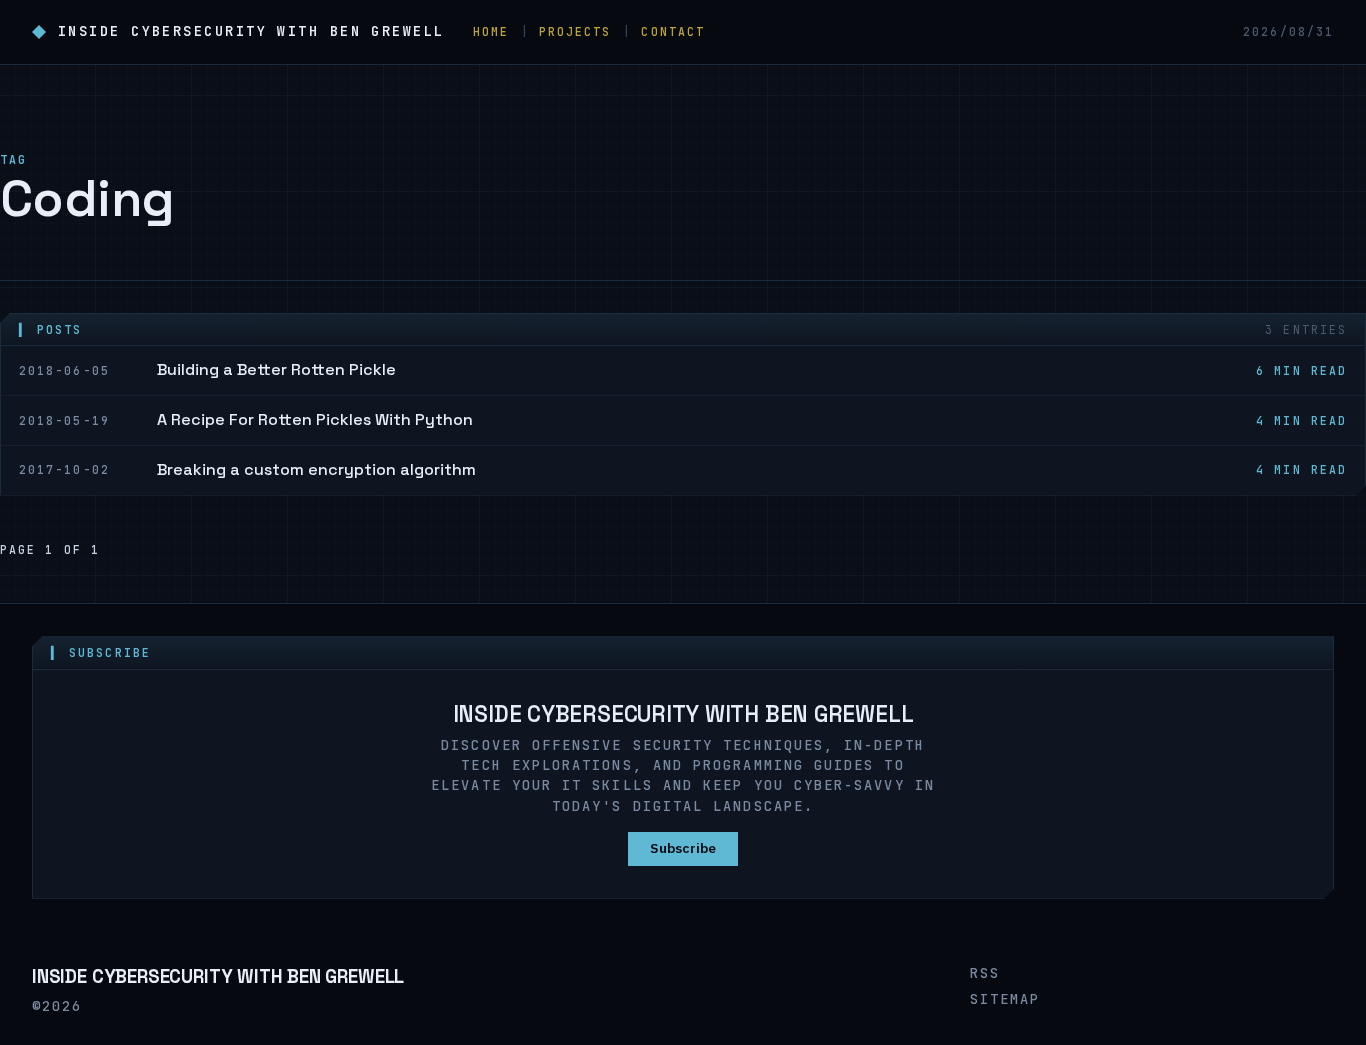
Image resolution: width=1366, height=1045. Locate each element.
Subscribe (683, 848)
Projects (575, 31)
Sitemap (1005, 999)
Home (491, 31)
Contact (673, 31)
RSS (985, 973)
